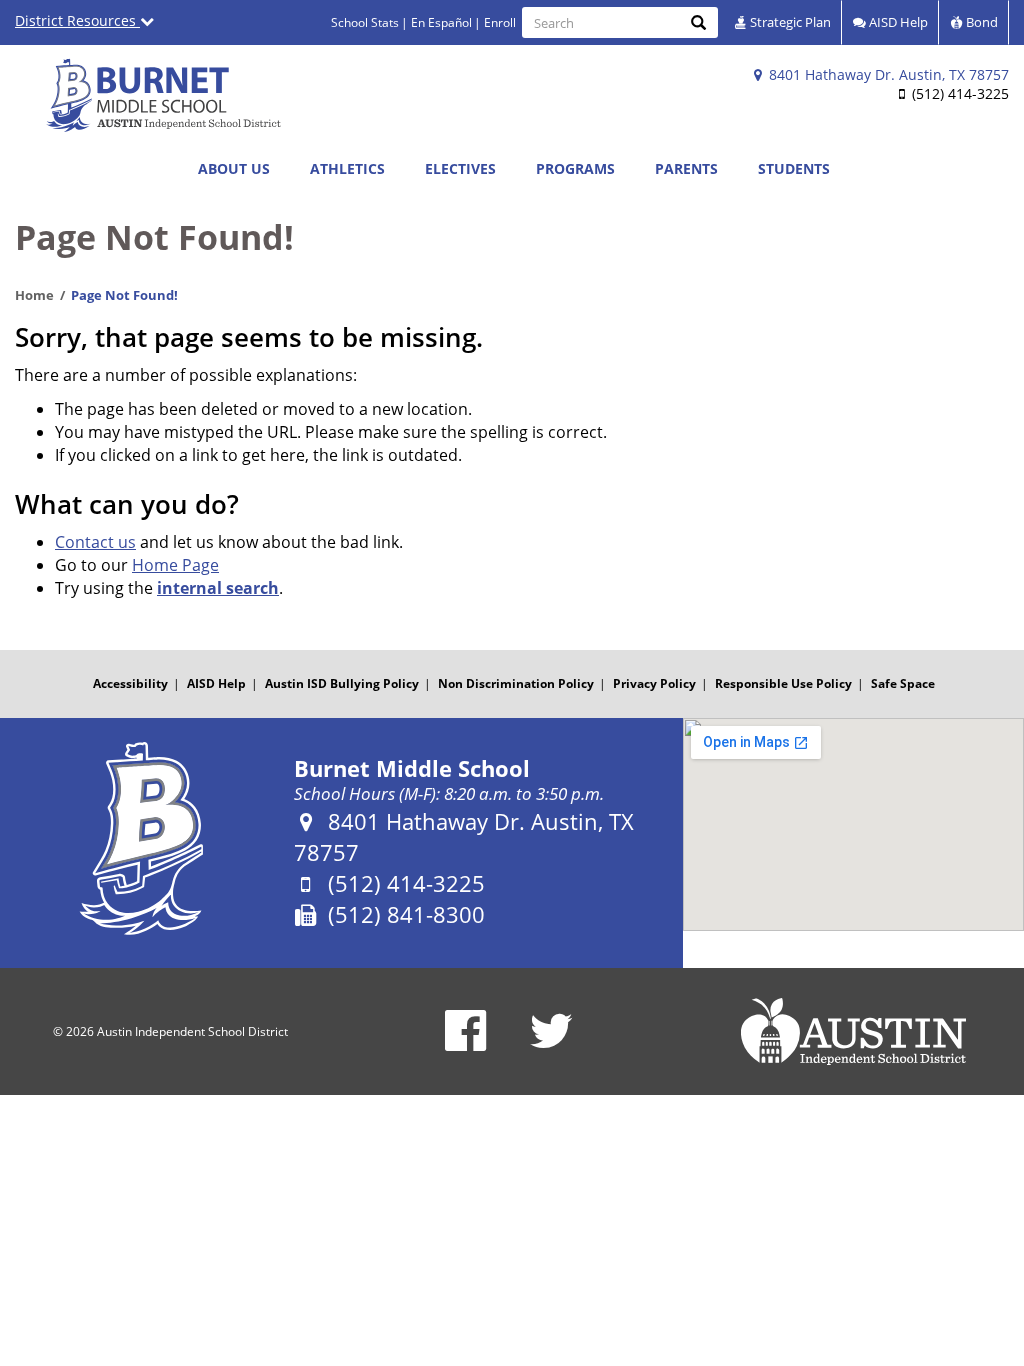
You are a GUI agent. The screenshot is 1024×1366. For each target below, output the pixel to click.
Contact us (95, 542)
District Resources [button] (77, 20)
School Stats (365, 22)
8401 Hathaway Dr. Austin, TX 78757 (887, 74)
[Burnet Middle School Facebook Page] (465, 1043)
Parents (686, 168)
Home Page (175, 565)
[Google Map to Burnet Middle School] (853, 824)
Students (794, 168)
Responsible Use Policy (783, 683)
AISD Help (897, 22)
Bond (980, 22)
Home (34, 295)
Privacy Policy (654, 683)
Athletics (347, 168)
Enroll (500, 22)
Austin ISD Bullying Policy (342, 683)
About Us (234, 168)
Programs (575, 168)
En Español (441, 22)
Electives (460, 168)
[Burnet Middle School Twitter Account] (551, 1043)
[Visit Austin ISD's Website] (853, 1032)
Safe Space (903, 683)
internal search (218, 588)
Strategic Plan (789, 22)
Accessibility (130, 683)
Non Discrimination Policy (516, 683)
